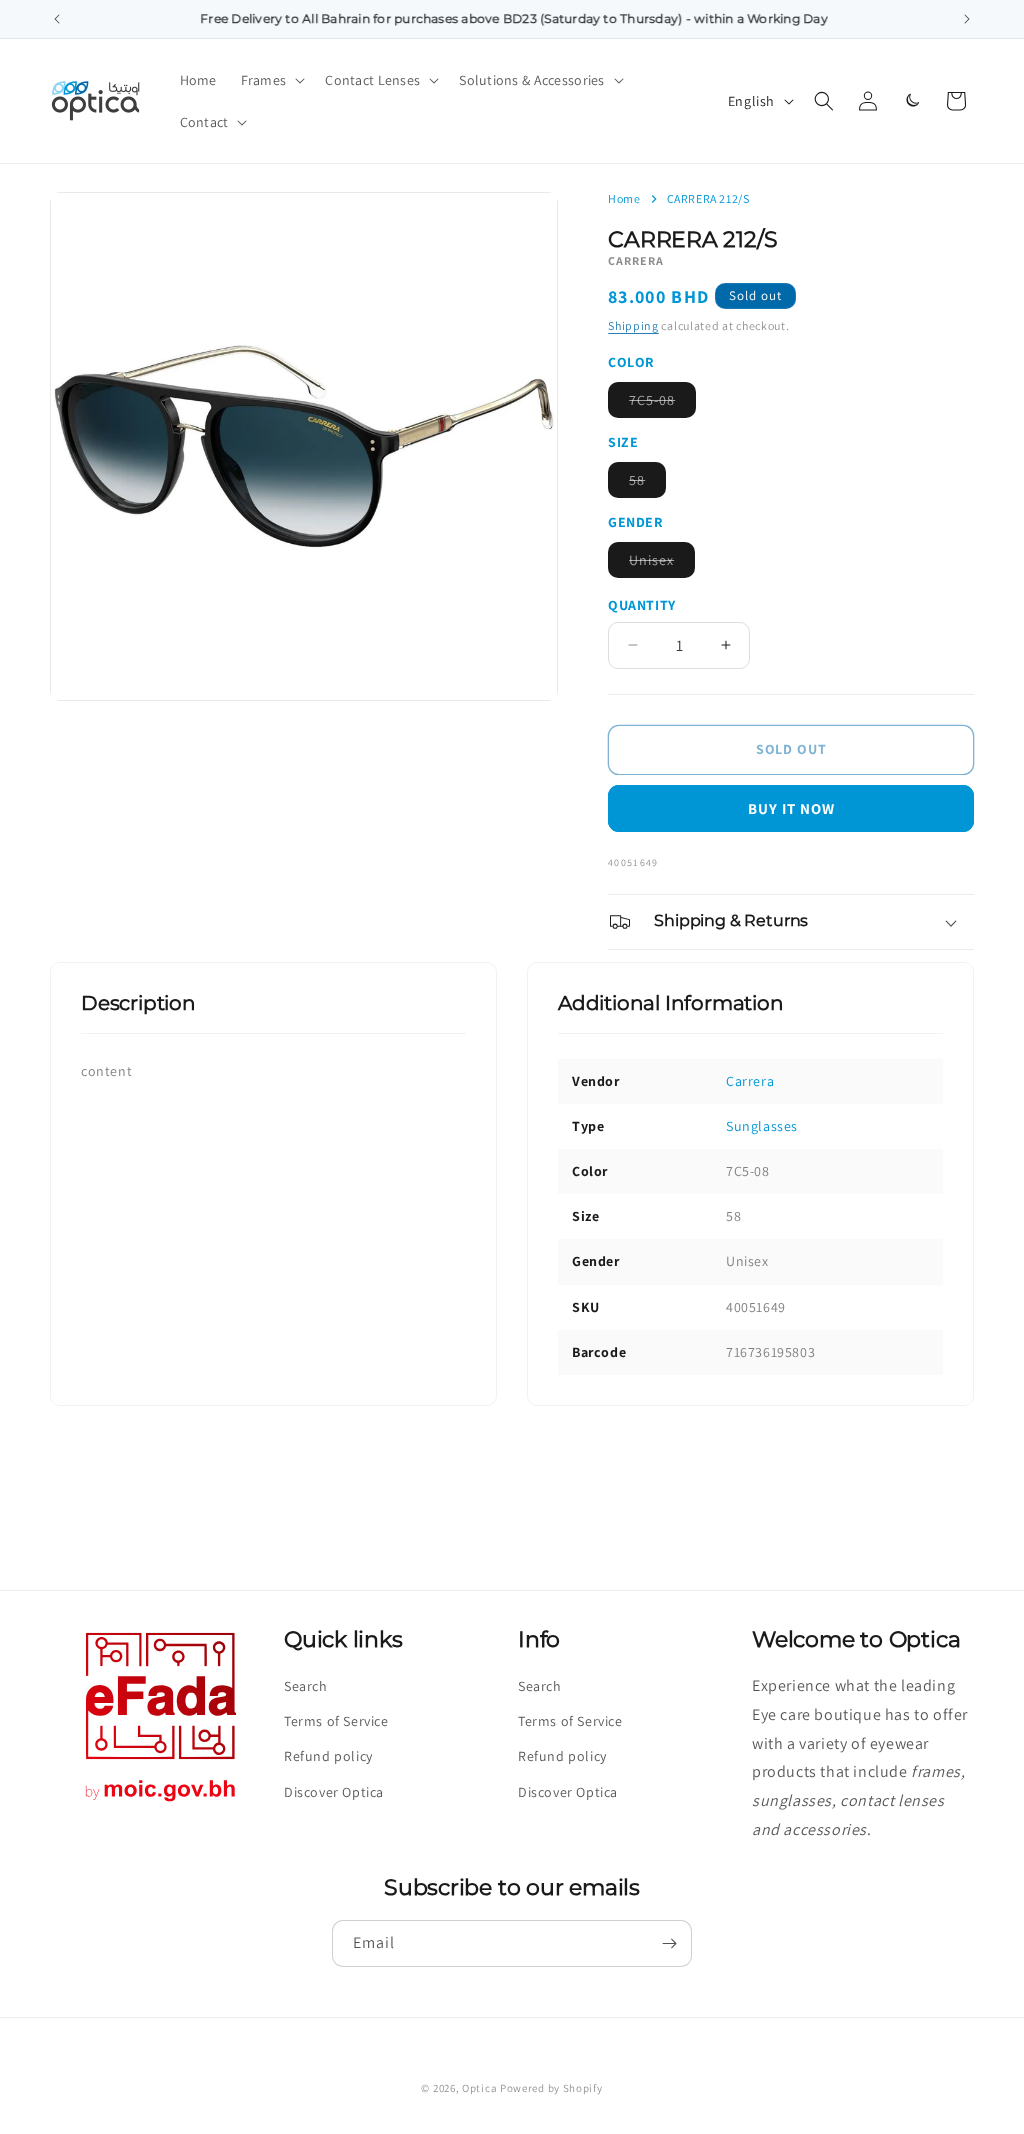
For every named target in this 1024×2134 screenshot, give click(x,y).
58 (647, 484)
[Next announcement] (967, 19)
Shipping (633, 325)
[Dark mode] (912, 101)
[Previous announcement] (57, 19)
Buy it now (791, 808)
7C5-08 (662, 404)
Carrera (750, 1081)
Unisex (662, 564)
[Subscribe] (669, 1943)
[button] (271, 80)
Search (306, 1686)
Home (624, 199)
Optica (479, 2088)
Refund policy (328, 1756)
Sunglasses (762, 1126)
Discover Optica (334, 1792)
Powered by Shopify (551, 2088)
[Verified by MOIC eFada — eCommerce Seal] (161, 1801)
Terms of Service (336, 1721)
